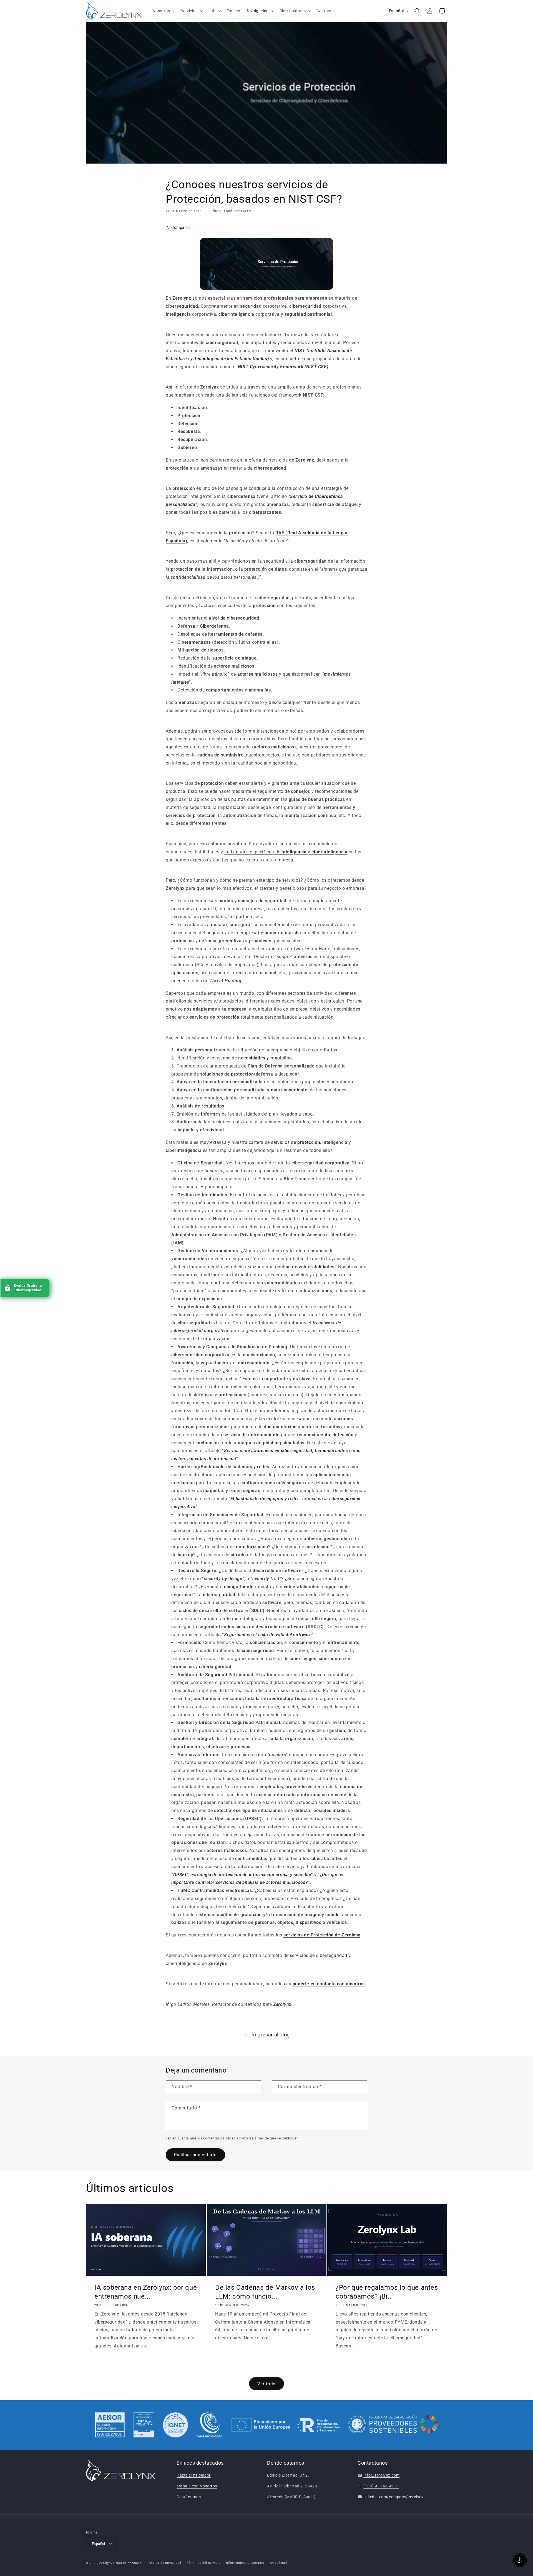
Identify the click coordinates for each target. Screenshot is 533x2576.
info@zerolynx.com (381, 2475)
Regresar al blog (271, 2035)
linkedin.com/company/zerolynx (394, 2497)
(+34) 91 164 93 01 (381, 2486)
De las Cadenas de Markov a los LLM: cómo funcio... (265, 2292)
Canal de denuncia (128, 2563)
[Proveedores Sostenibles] (393, 2425)
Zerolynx (106, 2563)
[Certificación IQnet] (175, 2425)
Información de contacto (245, 2563)
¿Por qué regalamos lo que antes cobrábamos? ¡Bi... (387, 2292)
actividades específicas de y (286, 852)
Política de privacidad (164, 2563)
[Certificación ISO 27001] (110, 2425)
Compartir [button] (181, 227)
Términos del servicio (204, 2563)
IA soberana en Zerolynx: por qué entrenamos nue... (146, 2292)
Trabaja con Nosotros (197, 2486)
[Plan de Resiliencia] (286, 2425)
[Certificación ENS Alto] (144, 2425)
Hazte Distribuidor (194, 2475)
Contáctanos (189, 2497)
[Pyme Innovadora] (210, 2425)
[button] (164, 11)
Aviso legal (278, 2563)
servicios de (296, 1142)
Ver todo (266, 2384)
